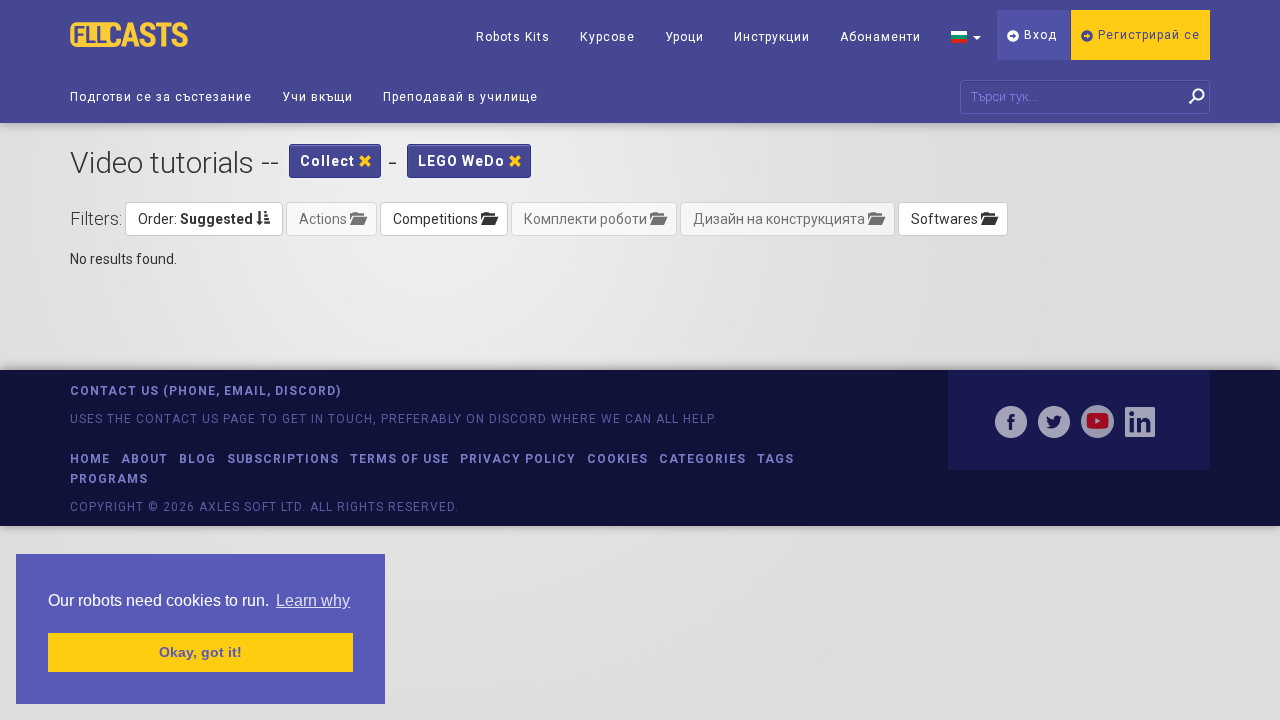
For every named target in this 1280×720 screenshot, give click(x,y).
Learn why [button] (313, 600)
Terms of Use (399, 459)
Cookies (617, 459)
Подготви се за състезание (161, 97)
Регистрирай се (1147, 35)
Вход (1038, 35)
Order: (195, 219)
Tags (775, 459)
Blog (197, 459)
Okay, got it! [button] (200, 652)
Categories (702, 459)
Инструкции (772, 37)
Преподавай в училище (460, 97)
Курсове (607, 37)
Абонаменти (880, 37)
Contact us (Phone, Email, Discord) (205, 391)
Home (90, 459)
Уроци (684, 37)
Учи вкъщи (317, 97)
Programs (109, 479)
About (144, 459)
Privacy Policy (518, 459)
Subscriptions (283, 459)
